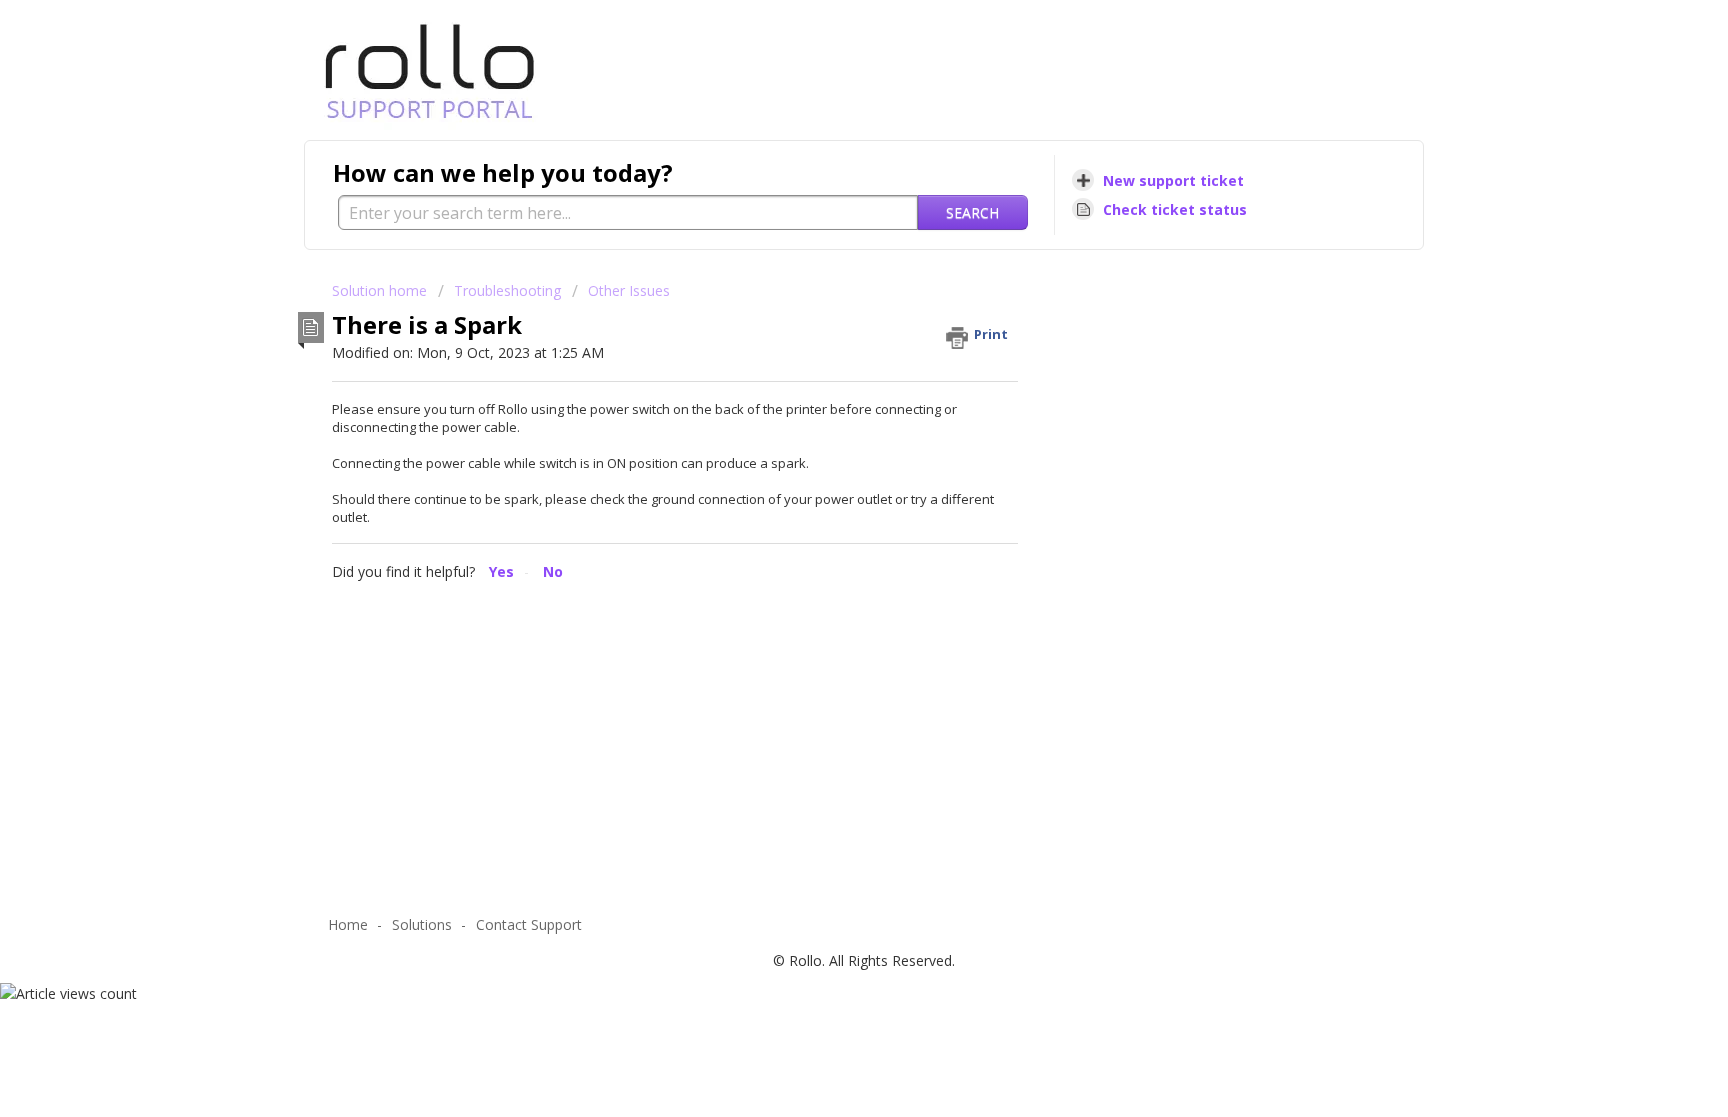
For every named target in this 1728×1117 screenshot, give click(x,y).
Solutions (422, 924)
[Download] (827, 296)
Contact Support (529, 924)
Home (348, 924)
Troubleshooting (507, 290)
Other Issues (629, 290)
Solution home (381, 290)
